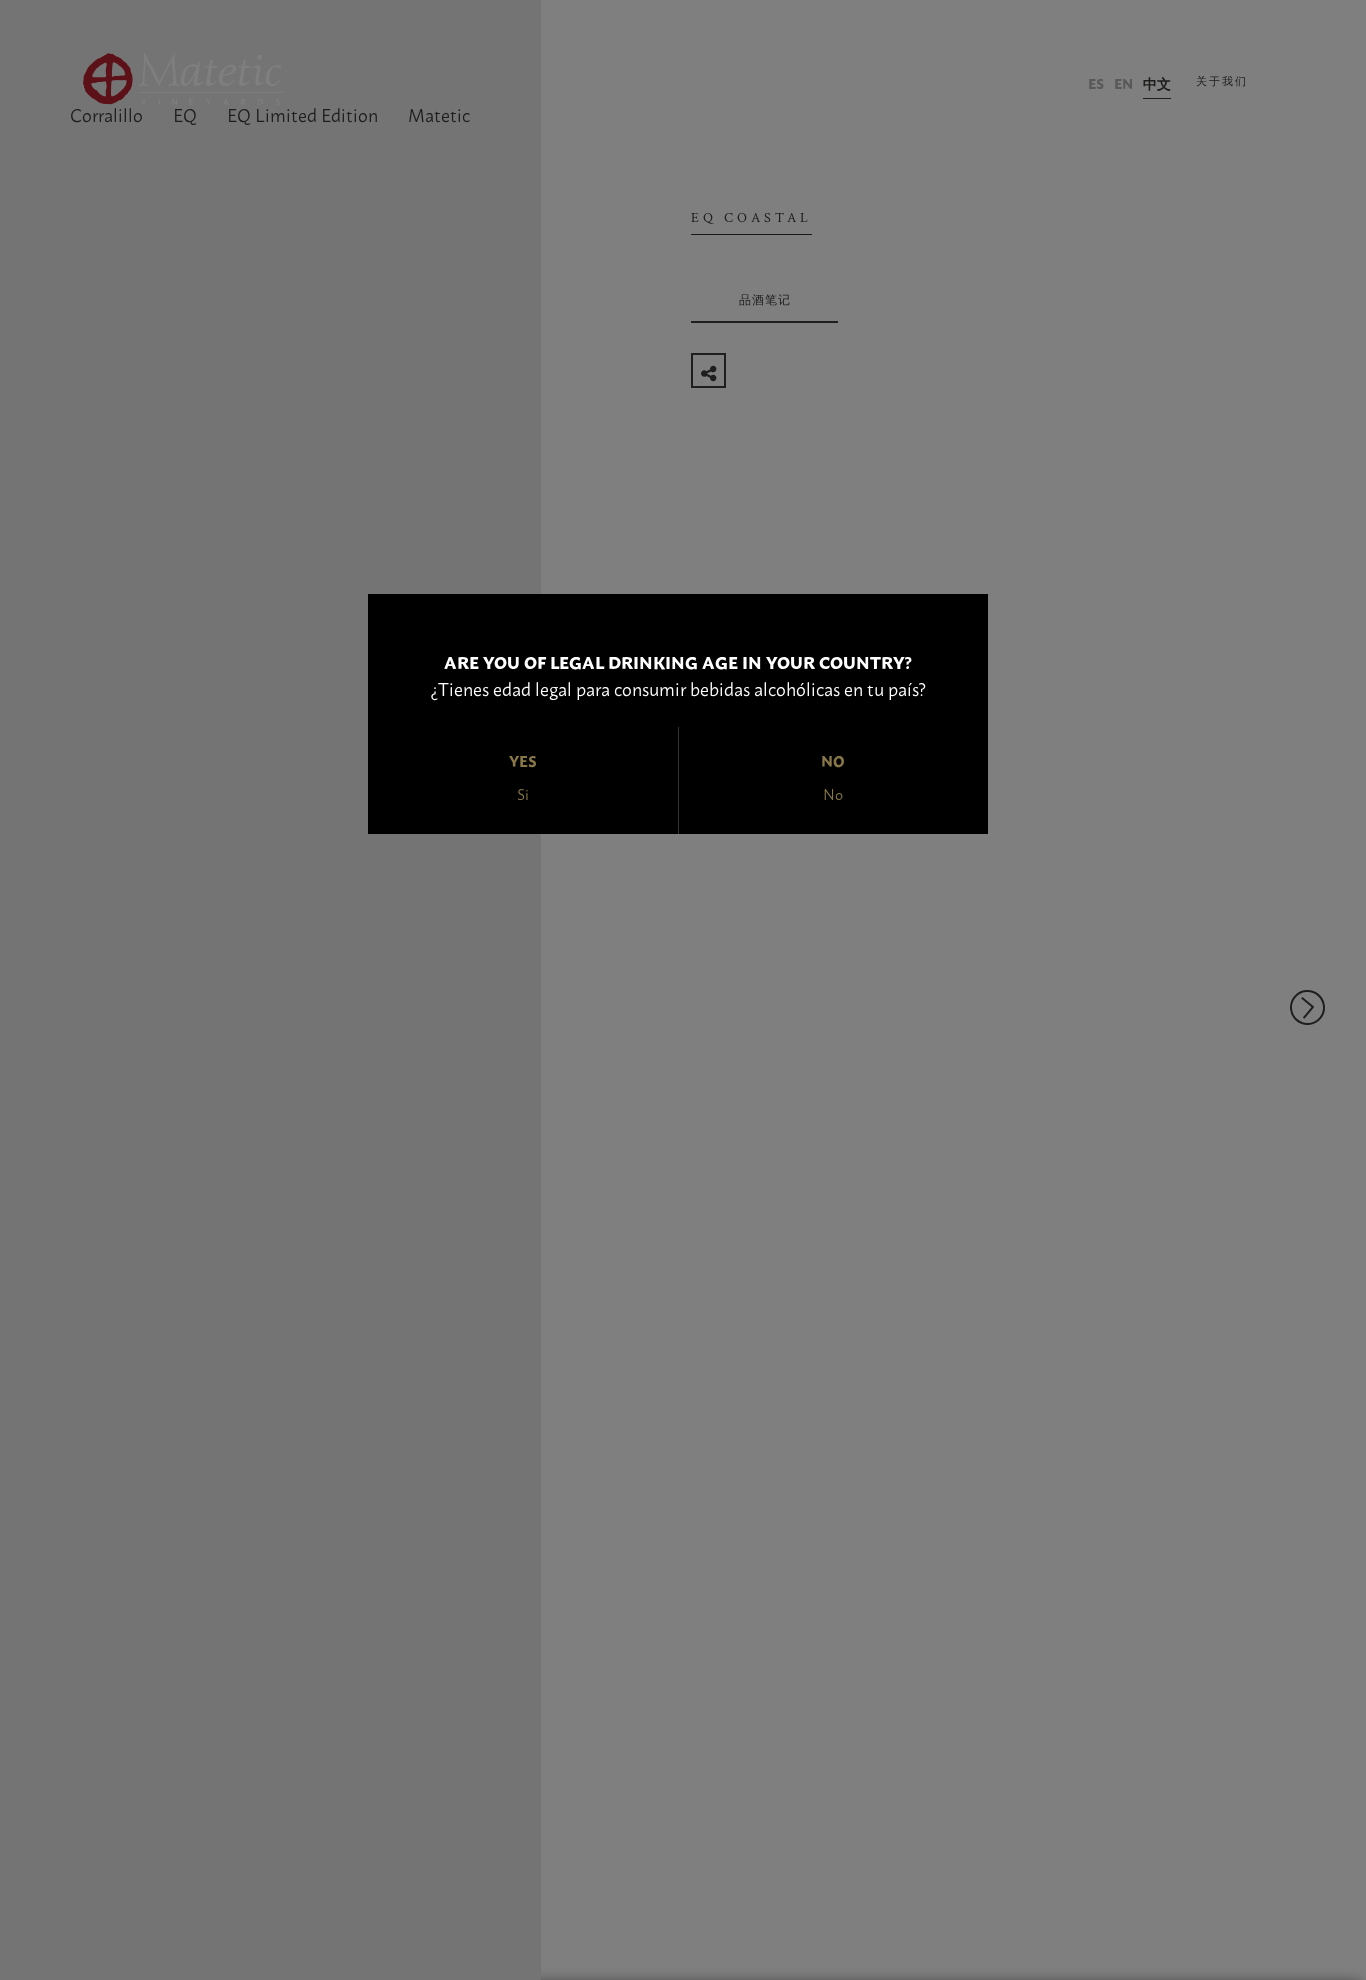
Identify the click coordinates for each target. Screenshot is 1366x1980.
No (833, 793)
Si (523, 793)
